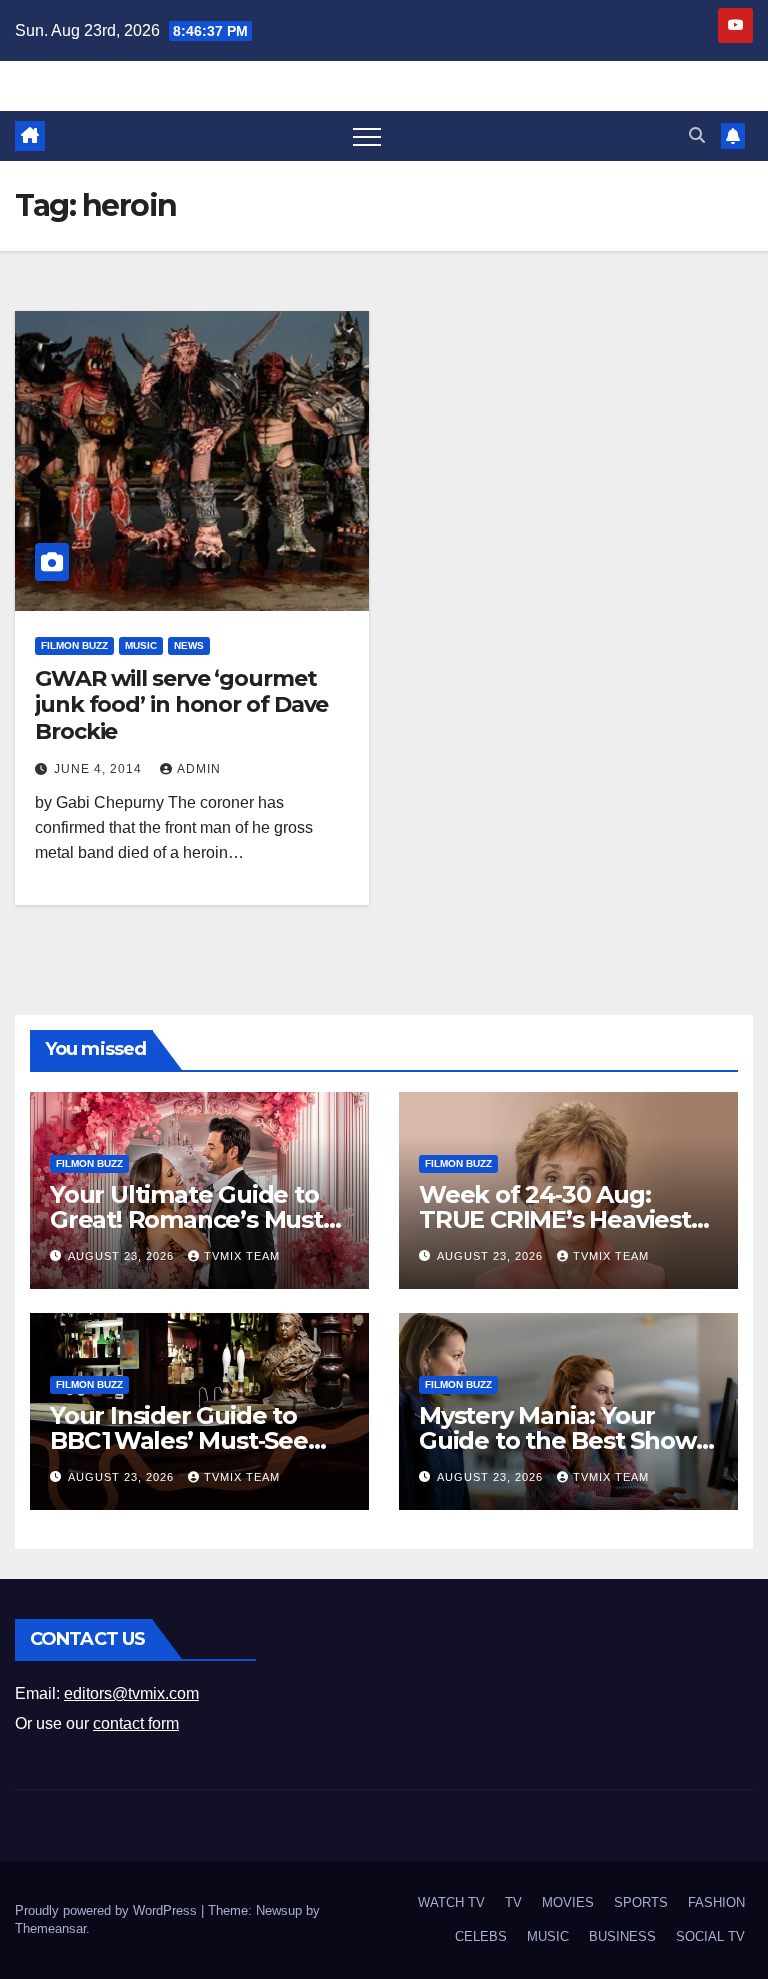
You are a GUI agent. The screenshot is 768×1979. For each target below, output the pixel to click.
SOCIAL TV (710, 1936)
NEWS (189, 645)
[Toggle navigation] (367, 136)
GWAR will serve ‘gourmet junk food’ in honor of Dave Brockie (181, 705)
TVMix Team (242, 1256)
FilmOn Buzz (74, 645)
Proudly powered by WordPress (108, 1910)
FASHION (716, 1902)
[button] (697, 135)
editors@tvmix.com (131, 1693)
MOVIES (568, 1902)
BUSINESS (622, 1936)
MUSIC (141, 645)
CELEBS (481, 1936)
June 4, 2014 (100, 769)
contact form (136, 1723)
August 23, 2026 (123, 1256)
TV (513, 1902)
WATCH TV (451, 1902)
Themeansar (50, 1928)
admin (199, 769)
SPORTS (641, 1902)
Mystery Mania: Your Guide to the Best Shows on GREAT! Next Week (563, 1440)
